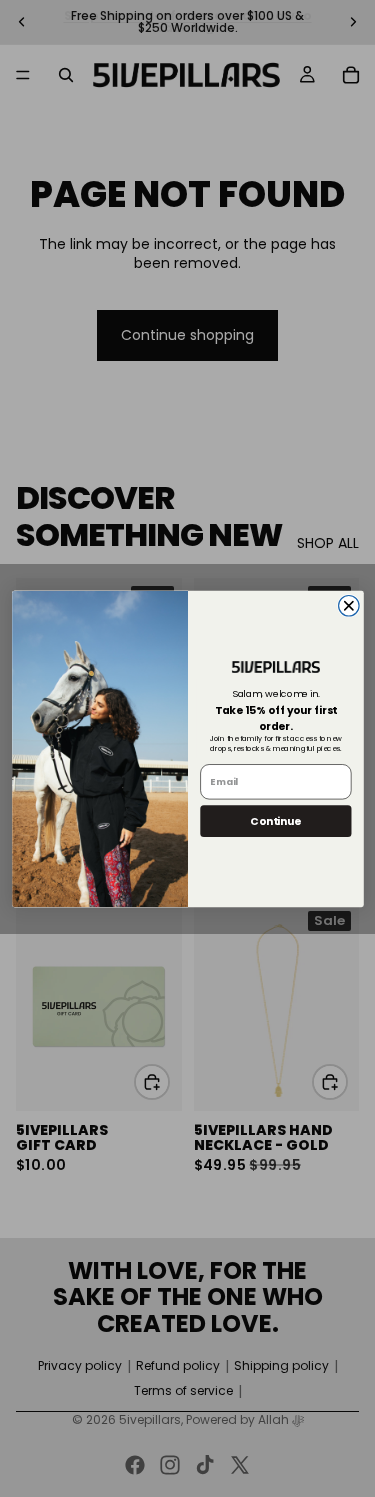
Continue (275, 820)
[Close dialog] (348, 605)
